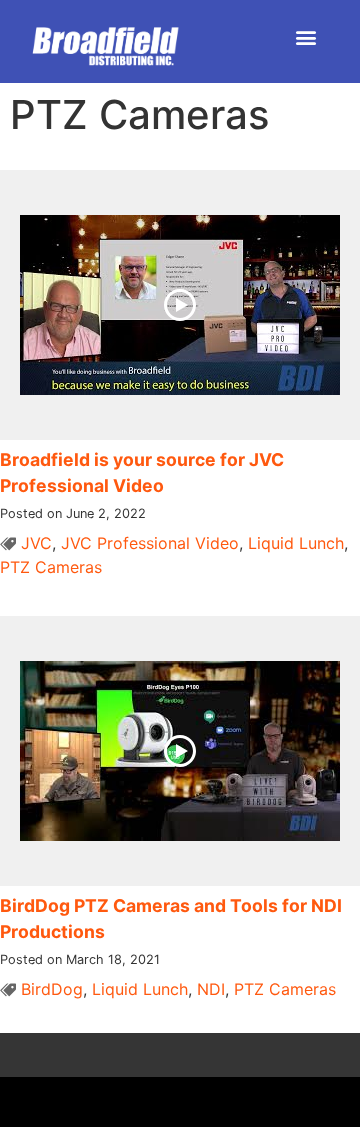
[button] (306, 36)
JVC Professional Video (150, 543)
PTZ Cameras (51, 567)
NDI (211, 989)
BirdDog (52, 989)
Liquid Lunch (296, 543)
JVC (36, 543)
